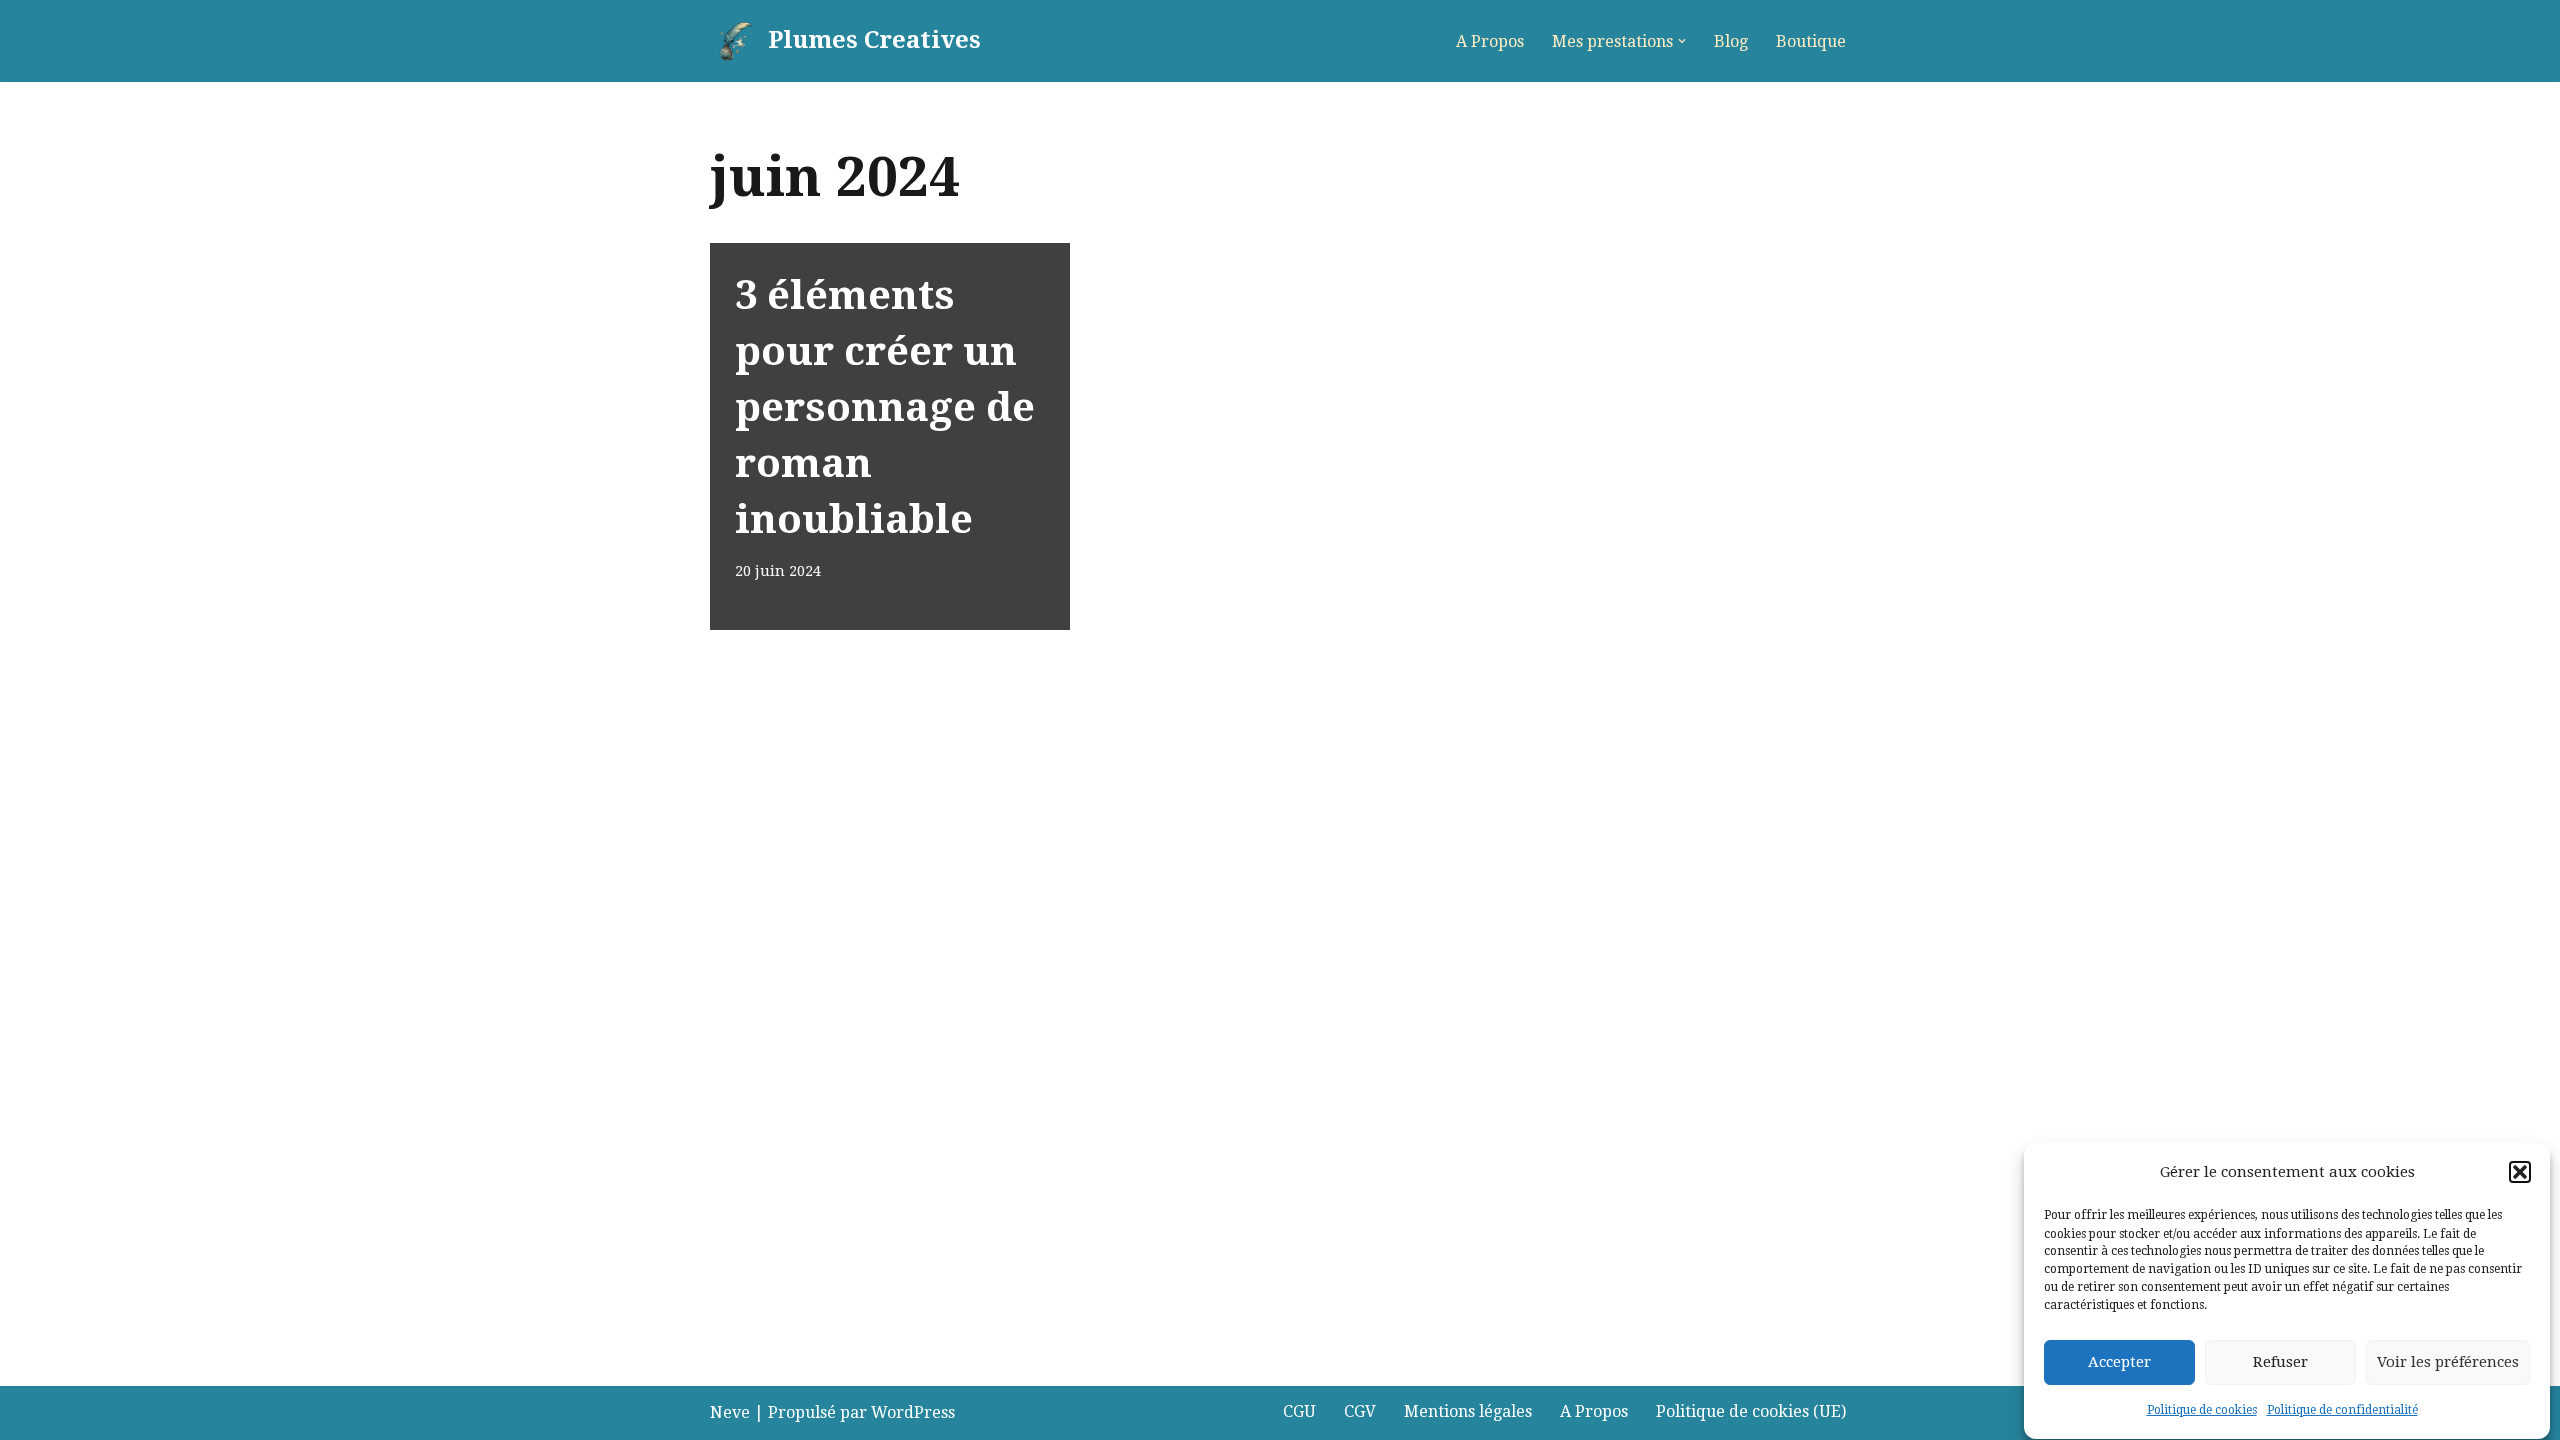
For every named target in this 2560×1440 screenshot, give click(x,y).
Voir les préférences (2448, 1362)
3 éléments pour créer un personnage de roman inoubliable (885, 407)
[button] (2520, 1172)
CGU (1299, 1411)
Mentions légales (1468, 1411)
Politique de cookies (2202, 1411)
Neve (730, 1412)
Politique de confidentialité (2342, 1411)
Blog (1731, 41)
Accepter (2119, 1362)
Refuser (2280, 1362)
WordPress (913, 1412)
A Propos (1490, 41)
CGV (1360, 1411)
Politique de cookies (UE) (1751, 1411)
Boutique (1811, 41)
